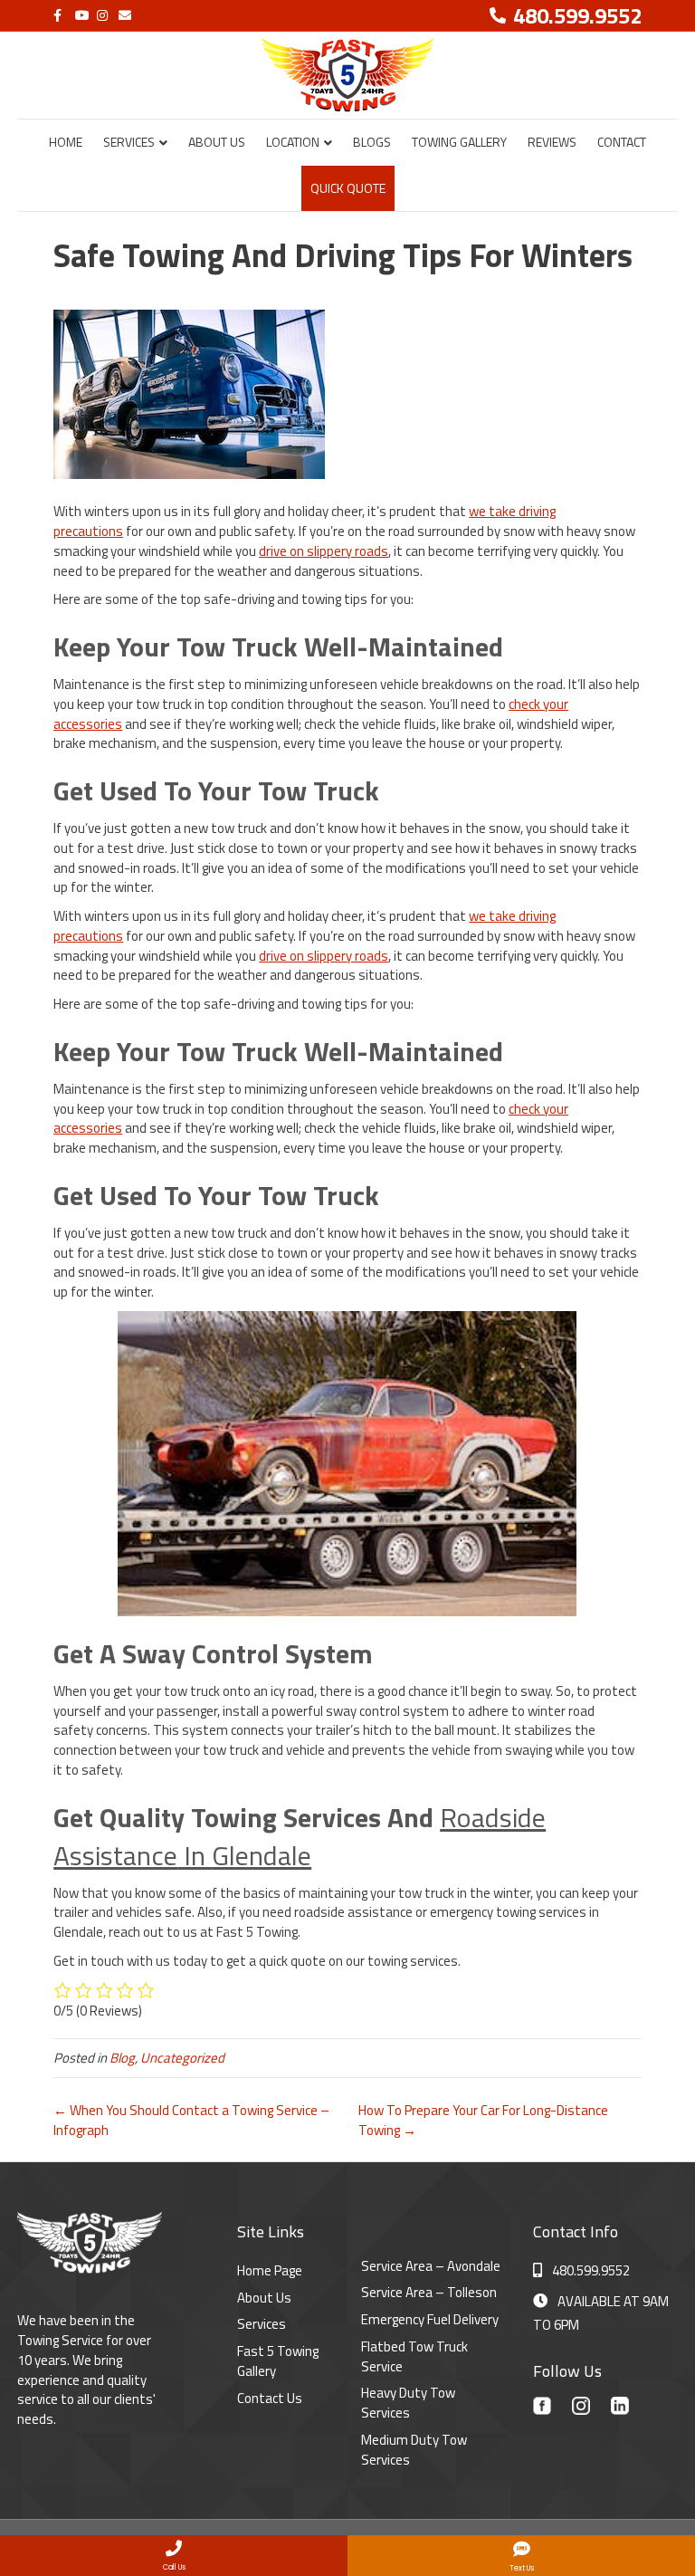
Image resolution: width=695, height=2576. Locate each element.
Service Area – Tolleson (429, 2292)
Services (129, 142)
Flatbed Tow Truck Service (414, 2356)
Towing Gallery (459, 142)
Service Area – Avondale (431, 2266)
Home (66, 142)
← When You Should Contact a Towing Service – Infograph (191, 2120)
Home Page (270, 2270)
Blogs (372, 142)
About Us (217, 142)
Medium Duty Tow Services (414, 2450)
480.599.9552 (591, 2270)
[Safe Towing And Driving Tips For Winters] (189, 393)
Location (293, 142)
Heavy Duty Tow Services (408, 2403)
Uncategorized (182, 2058)
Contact (622, 142)
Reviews (552, 142)
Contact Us (270, 2398)
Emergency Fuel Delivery (430, 2319)
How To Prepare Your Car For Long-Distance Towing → (483, 2120)
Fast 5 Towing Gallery (278, 2361)
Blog (122, 2058)
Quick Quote (348, 188)
